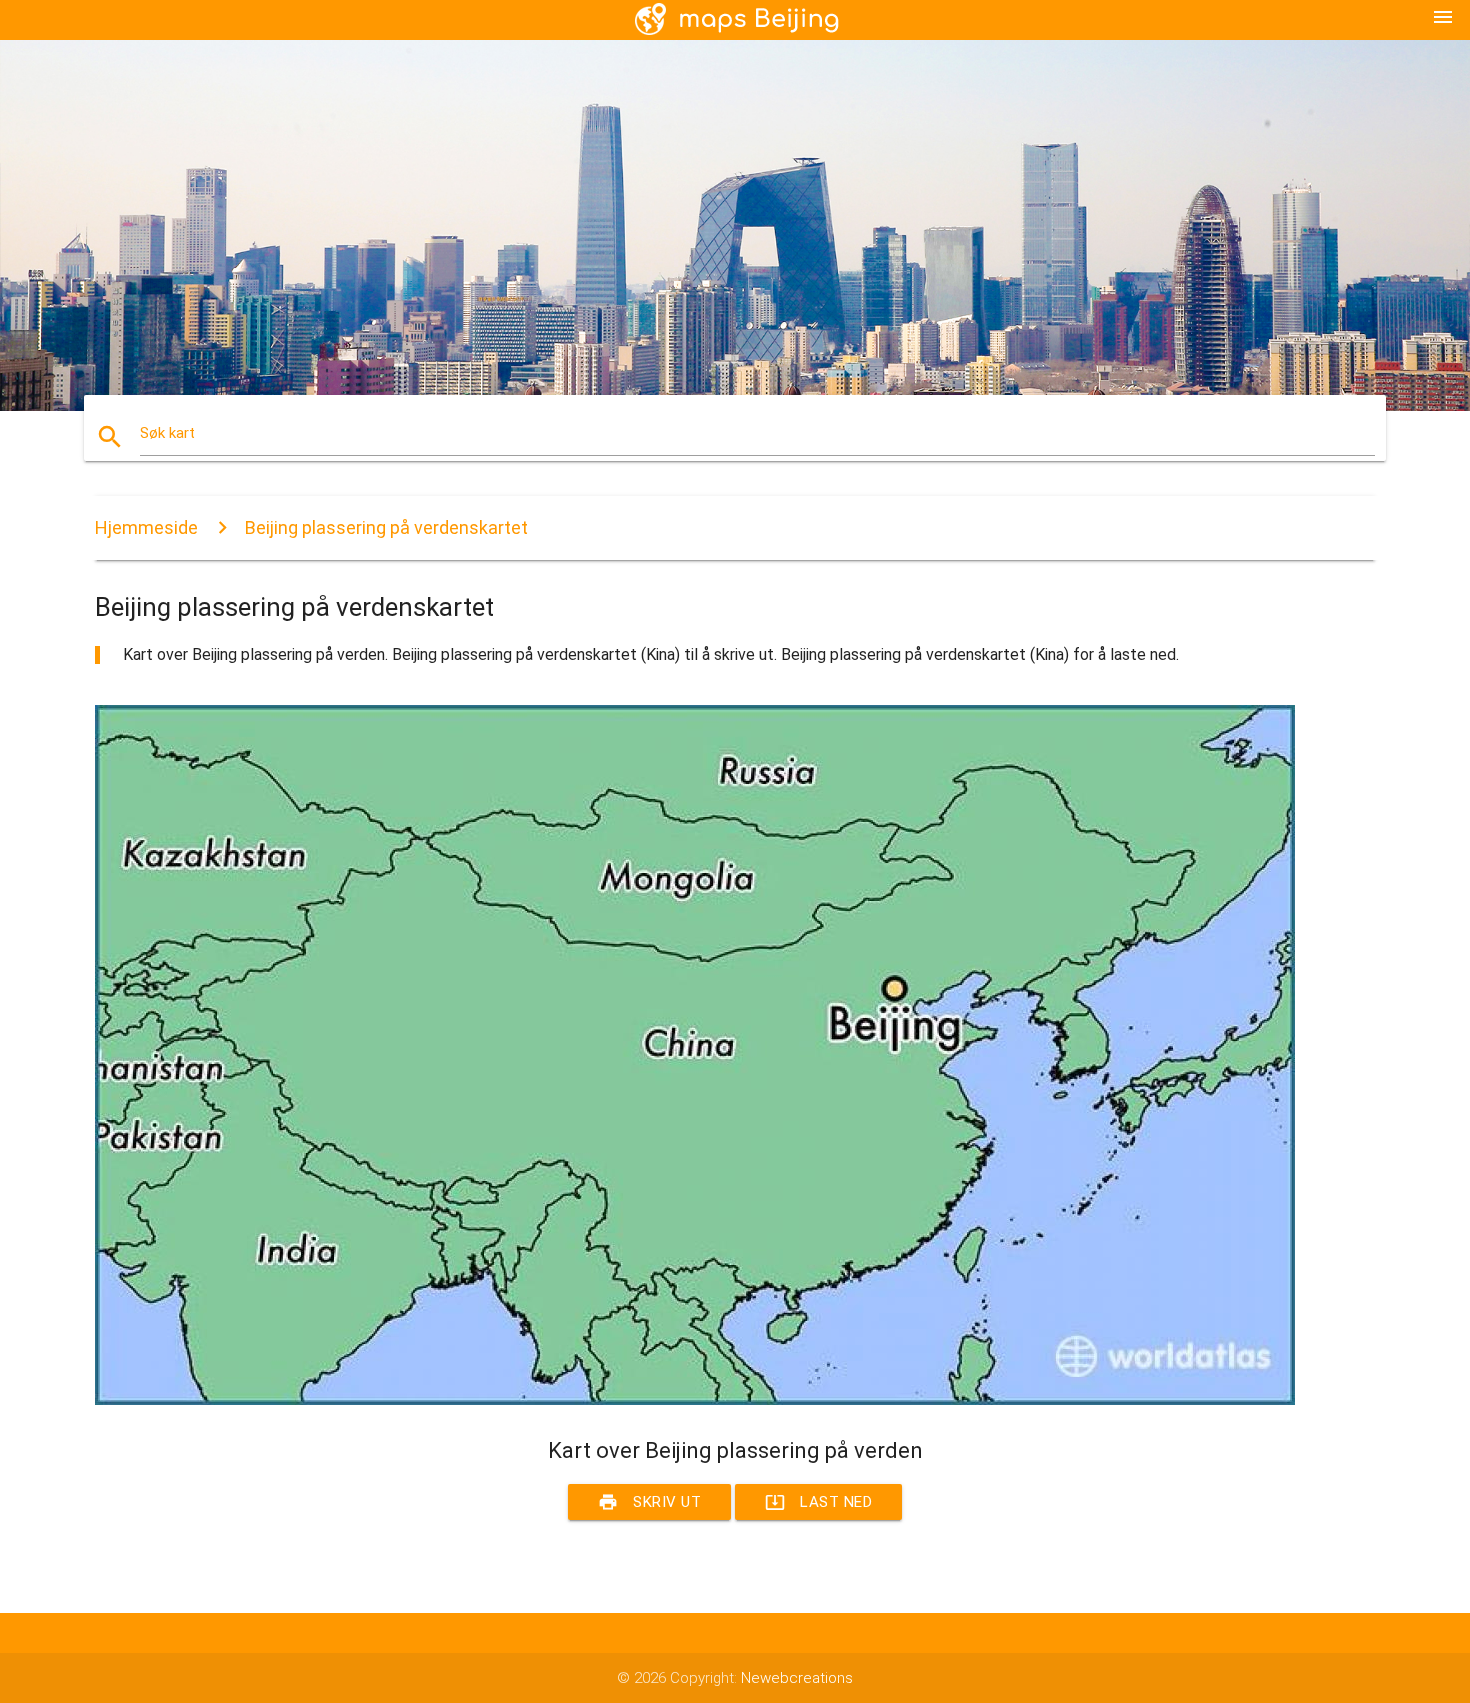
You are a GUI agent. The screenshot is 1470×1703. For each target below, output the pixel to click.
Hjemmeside (146, 527)
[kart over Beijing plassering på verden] (695, 1400)
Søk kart (167, 433)
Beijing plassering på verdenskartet (386, 527)
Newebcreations (797, 1678)
